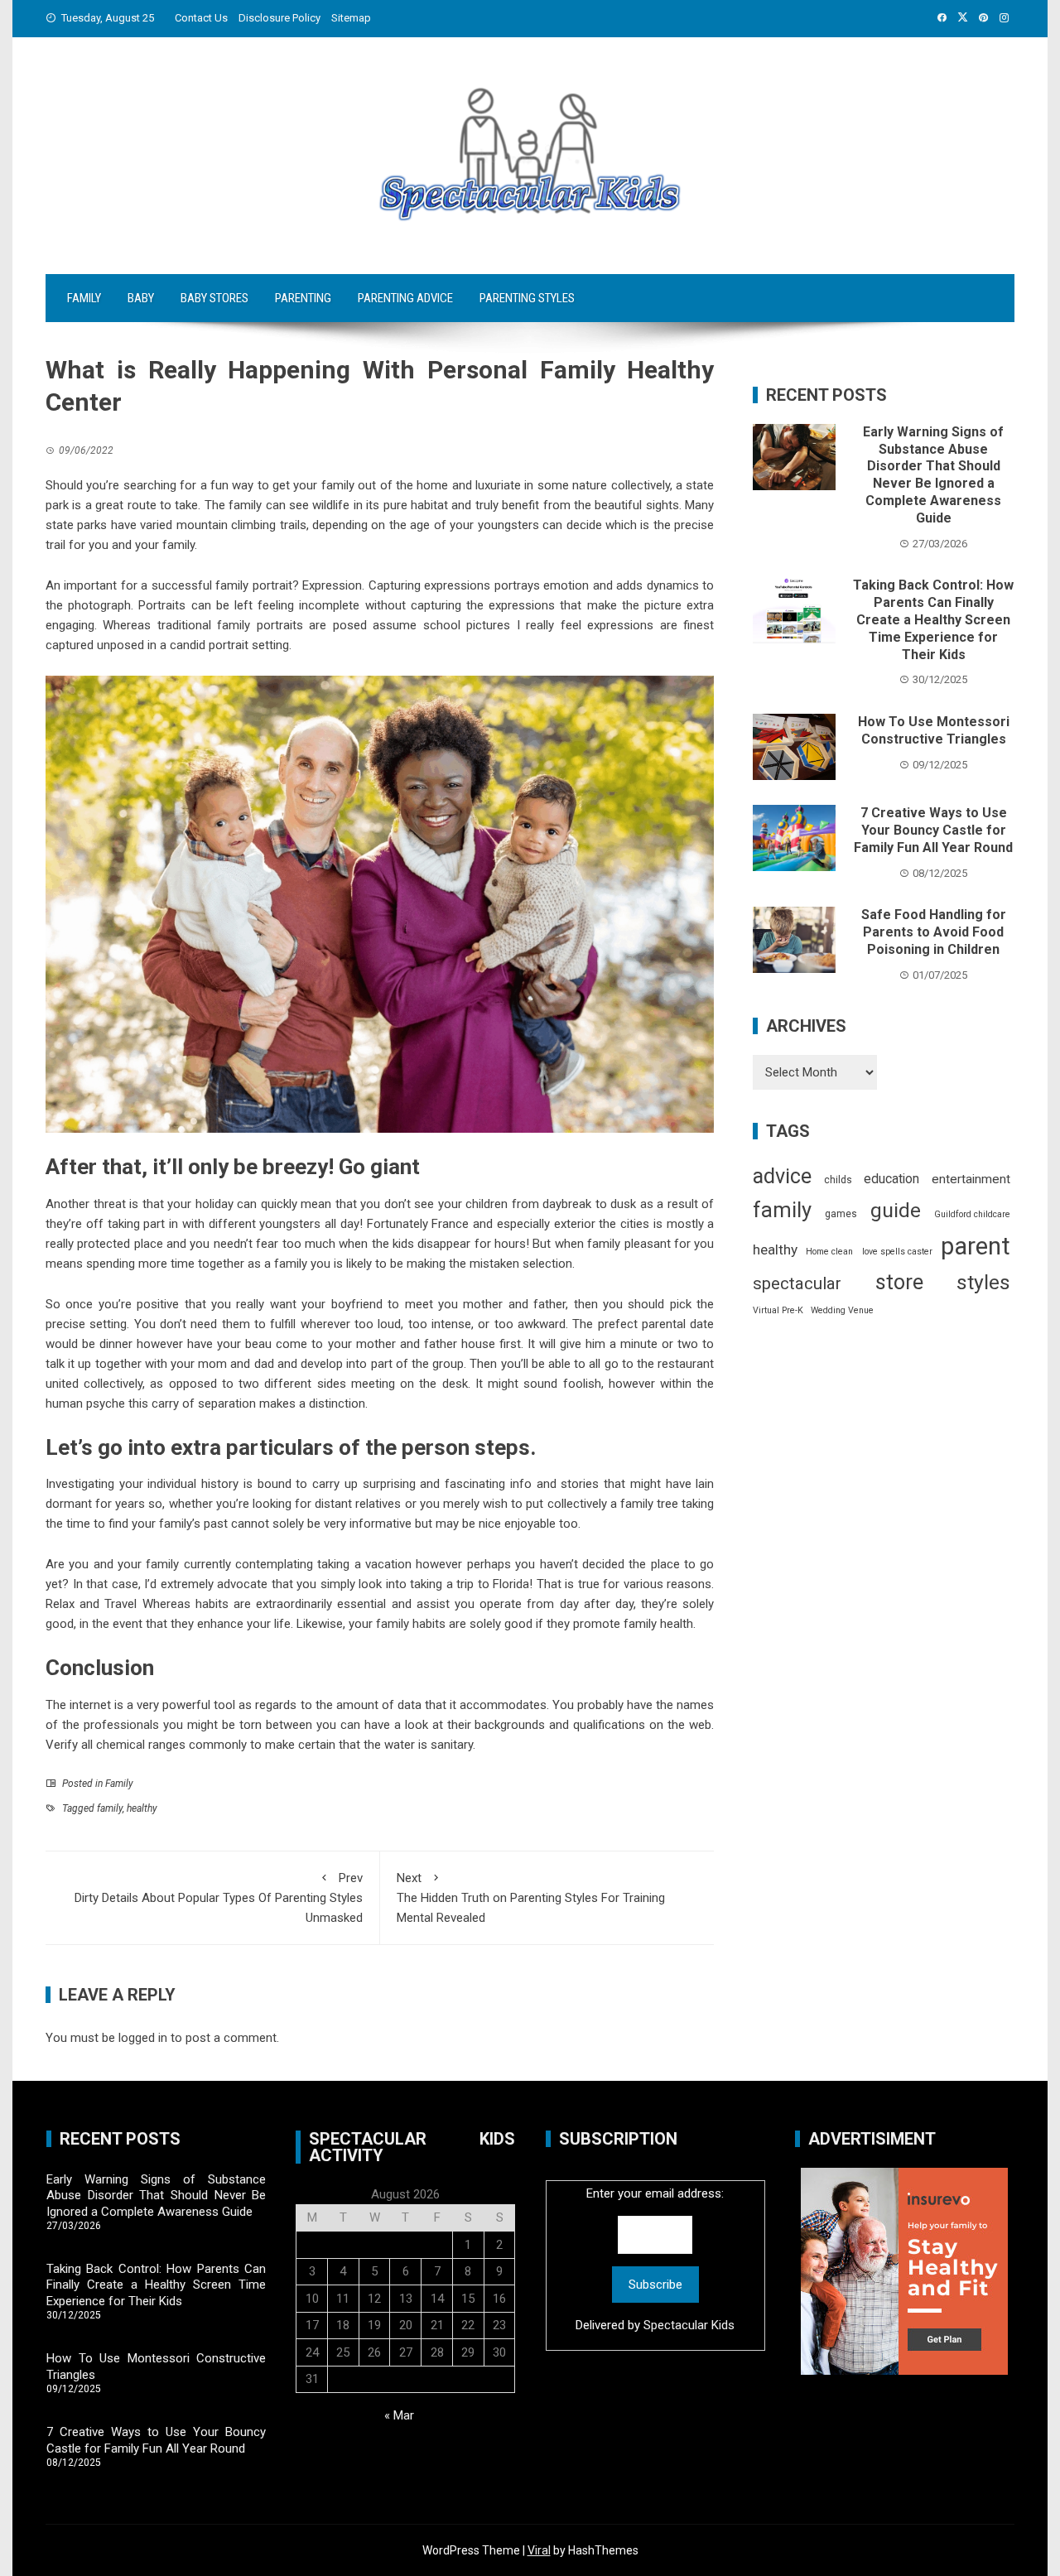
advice (782, 1176)
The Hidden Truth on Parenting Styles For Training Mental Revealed (531, 1898)
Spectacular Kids (689, 2325)
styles (983, 1282)
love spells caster (897, 1252)
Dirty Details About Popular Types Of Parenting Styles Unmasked (219, 1898)
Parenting (303, 298)
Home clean (829, 1252)
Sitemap (351, 18)
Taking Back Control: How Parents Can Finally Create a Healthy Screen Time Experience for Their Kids (933, 619)
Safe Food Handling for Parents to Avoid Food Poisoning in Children (934, 932)
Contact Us (201, 18)
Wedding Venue (842, 1310)
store (899, 1282)
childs (838, 1180)
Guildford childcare (972, 1214)
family (110, 1808)
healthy (142, 1808)
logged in (143, 2038)
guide (896, 1210)
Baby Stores (214, 298)
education (891, 1179)
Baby (141, 298)
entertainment (971, 1179)
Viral (539, 2550)
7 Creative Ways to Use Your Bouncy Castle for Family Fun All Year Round (933, 830)
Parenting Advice (405, 298)
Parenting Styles (527, 298)
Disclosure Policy (279, 18)
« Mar (399, 2415)
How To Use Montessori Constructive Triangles (934, 730)
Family (84, 298)
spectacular (797, 1283)
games (841, 1214)
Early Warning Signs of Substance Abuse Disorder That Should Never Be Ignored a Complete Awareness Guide (933, 475)
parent (976, 1246)
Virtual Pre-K (778, 1310)
